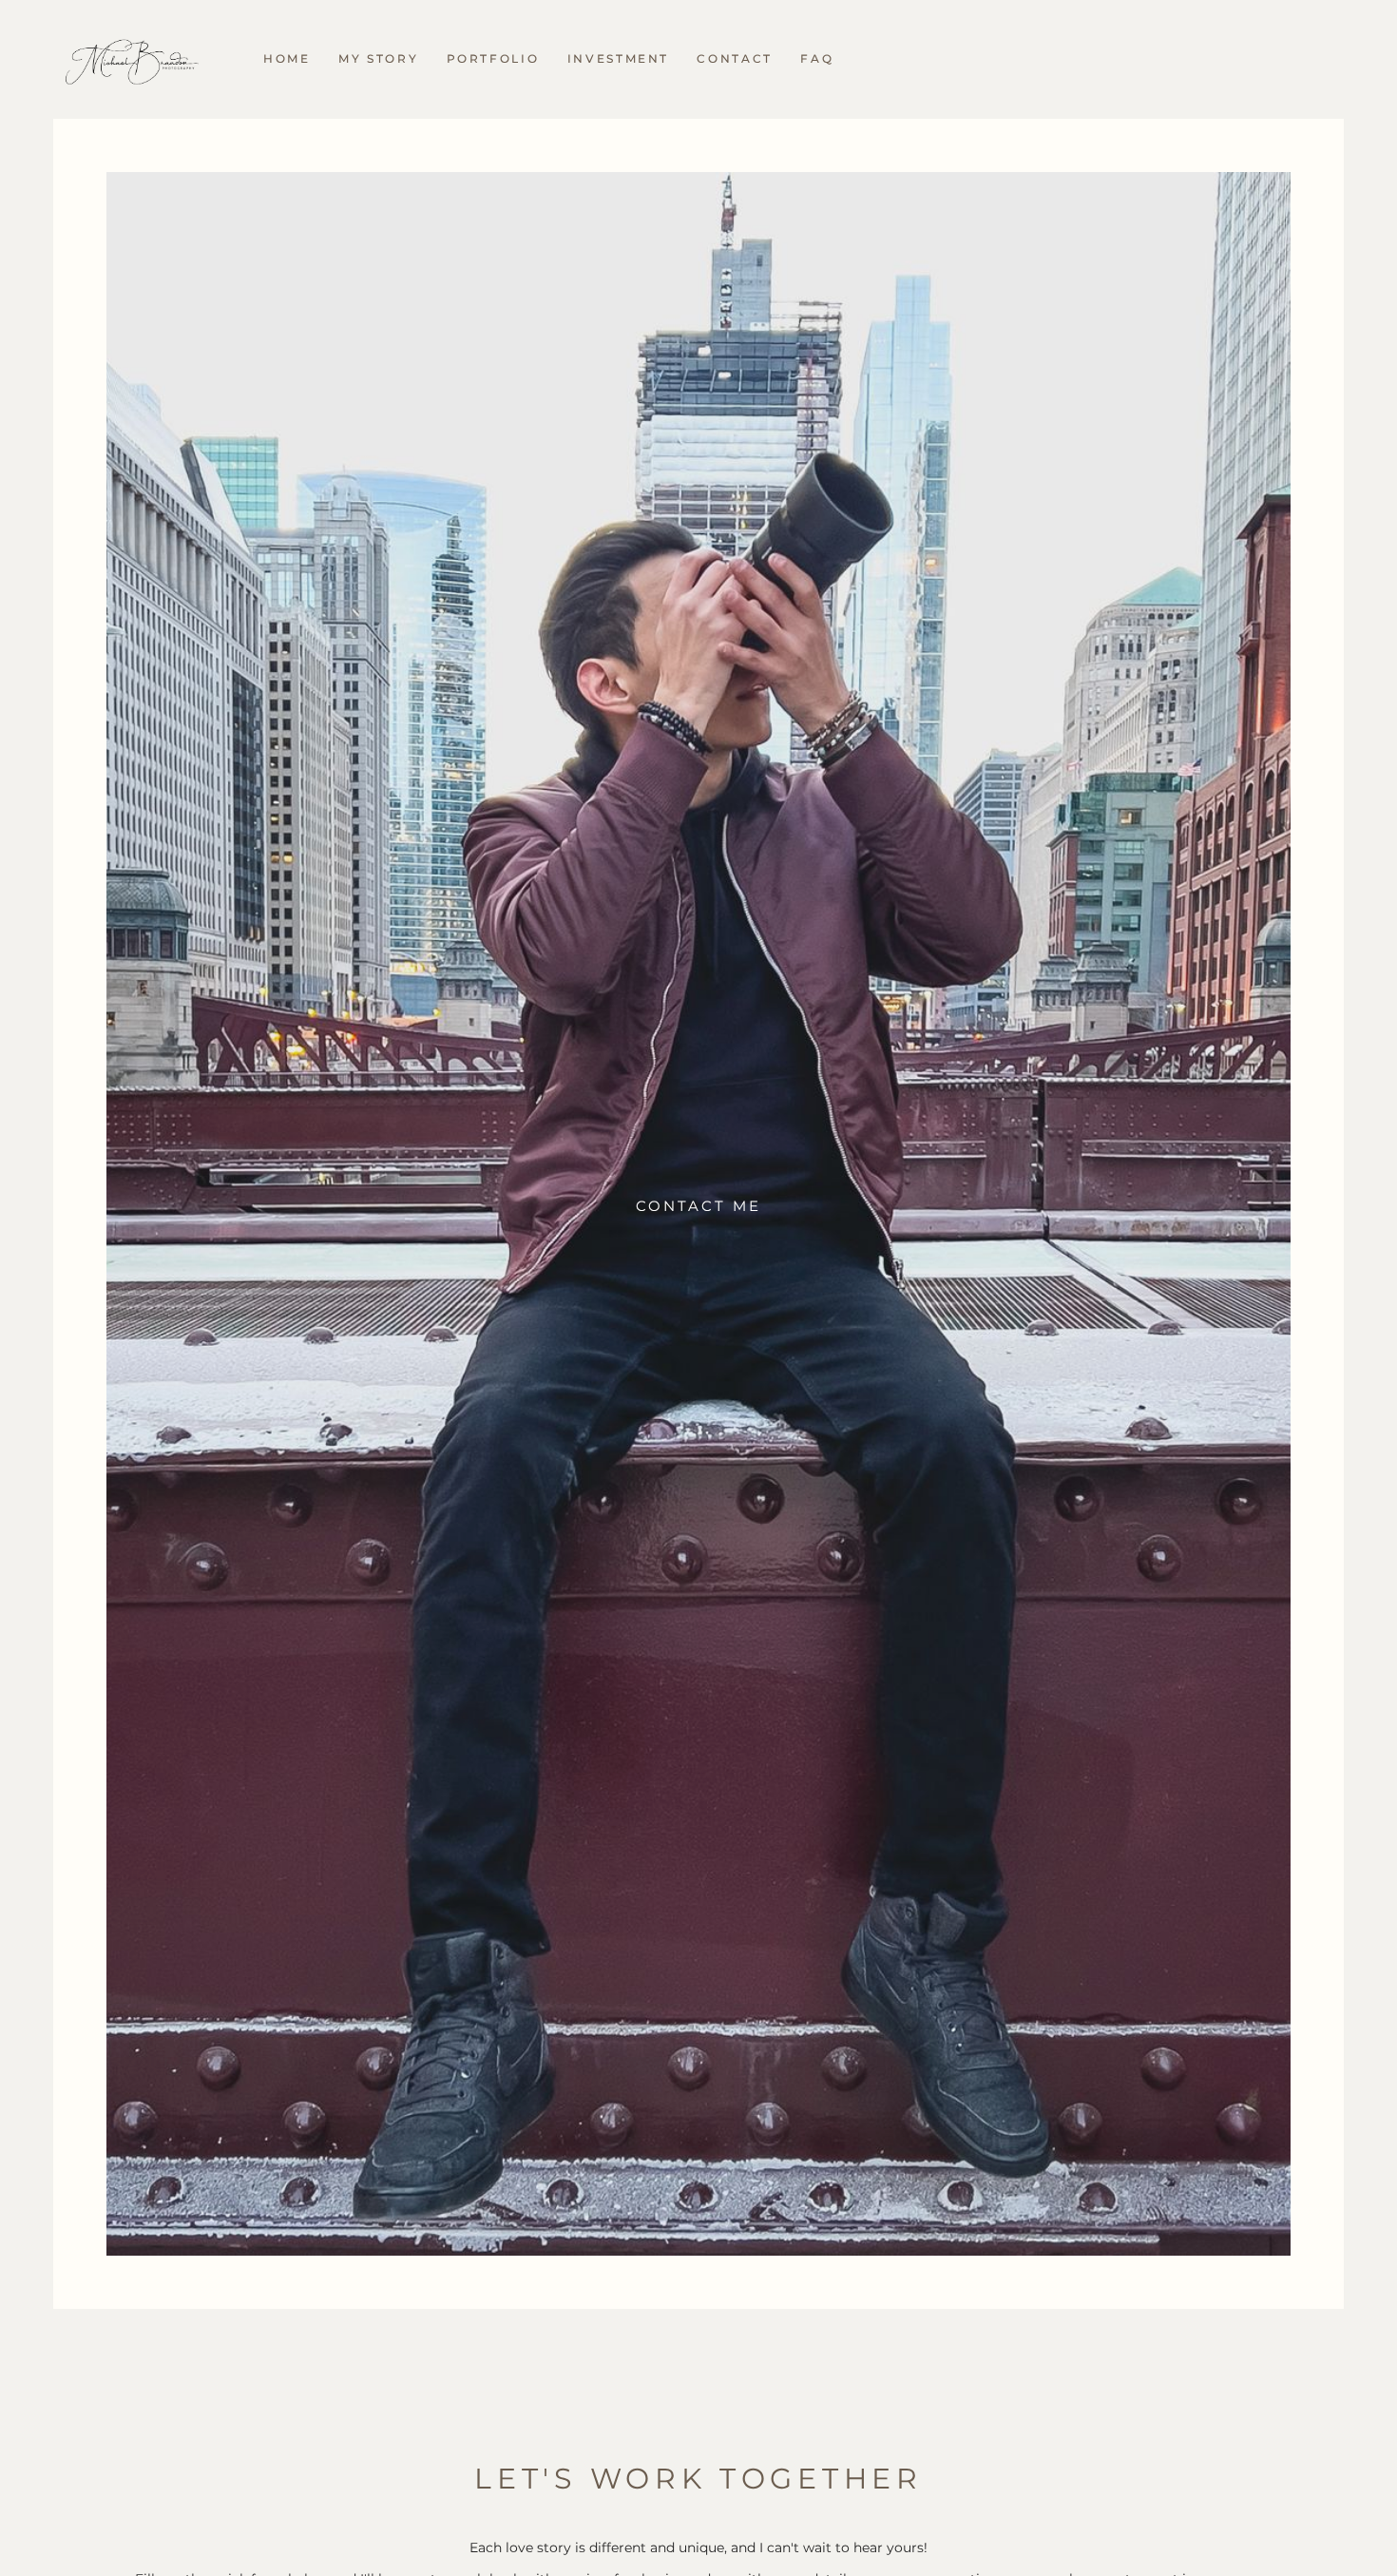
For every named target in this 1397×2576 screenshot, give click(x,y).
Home (287, 58)
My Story (378, 58)
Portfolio (493, 58)
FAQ (817, 58)
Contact (734, 58)
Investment (618, 58)
